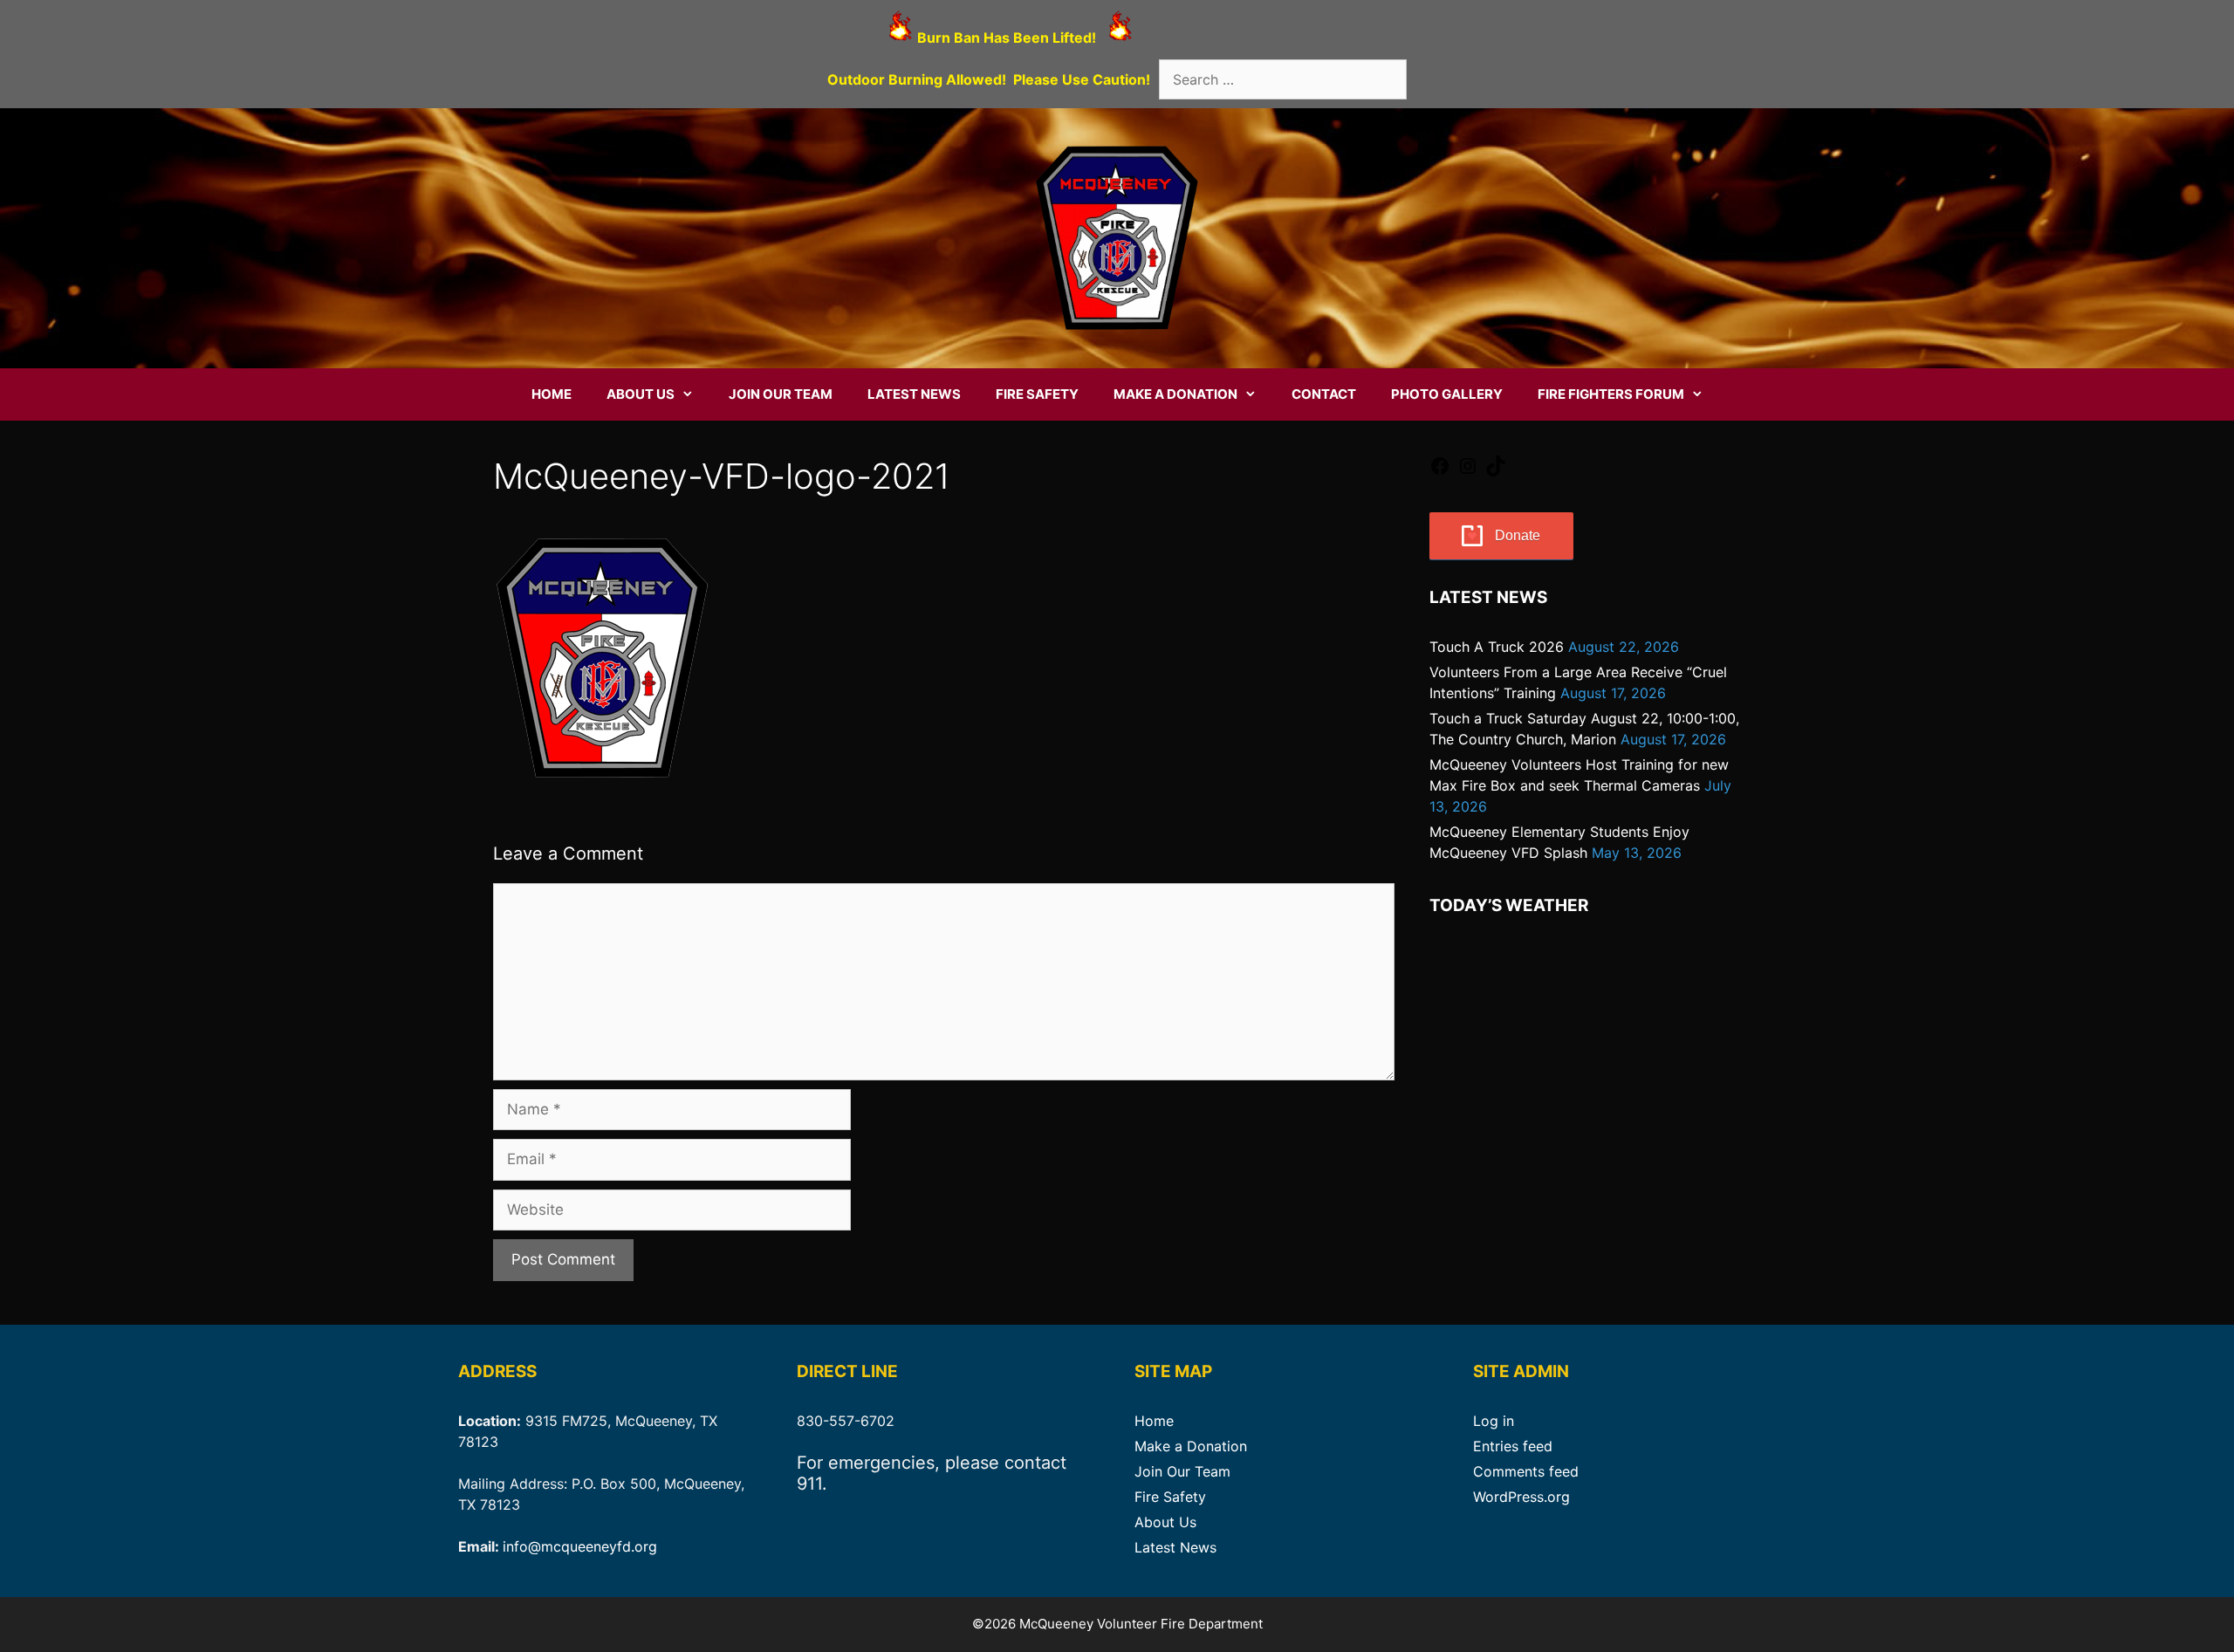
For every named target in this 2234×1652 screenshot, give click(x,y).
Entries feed (1513, 1446)
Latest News (914, 394)
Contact (1324, 394)
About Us (641, 394)
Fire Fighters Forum (1611, 394)
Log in (1494, 1421)
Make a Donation (1175, 394)
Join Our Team (781, 394)
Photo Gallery (1447, 394)
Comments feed (1526, 1471)
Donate (1518, 535)
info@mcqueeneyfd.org (580, 1546)
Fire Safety (1037, 394)
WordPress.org (1521, 1497)
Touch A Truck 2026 (1497, 647)
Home (552, 394)
